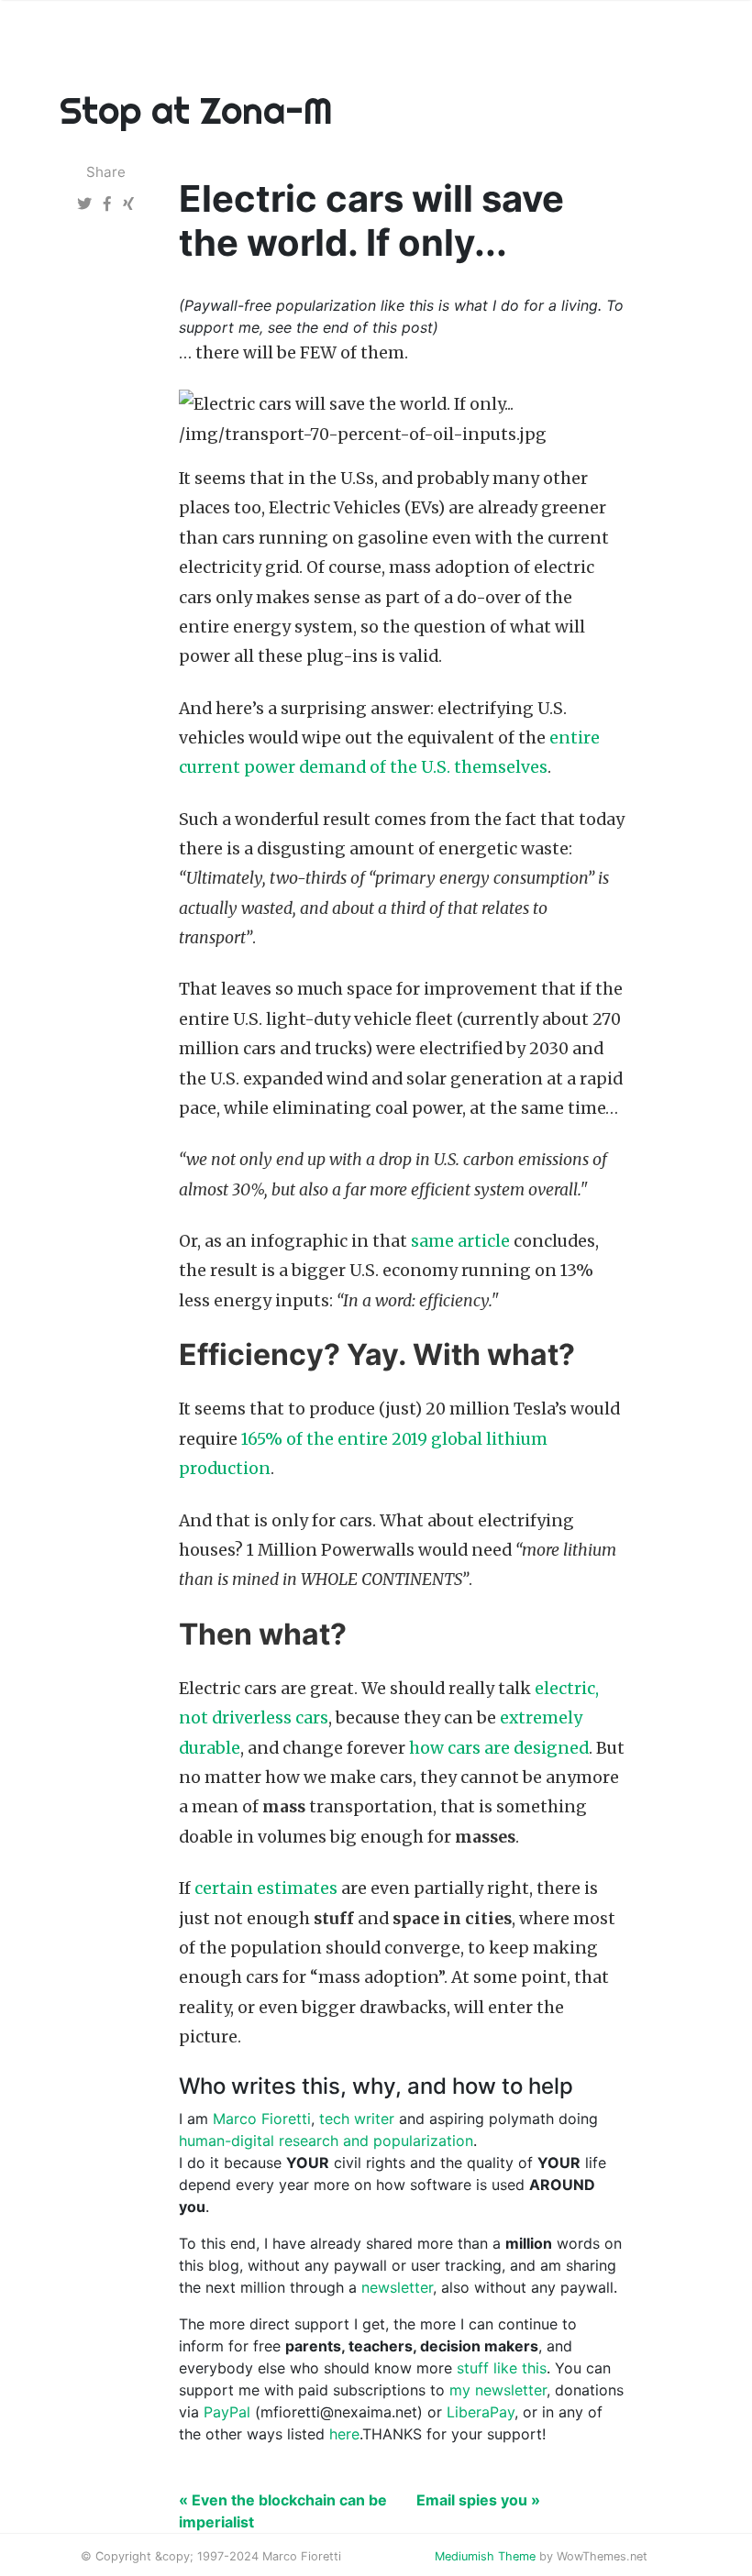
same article (460, 1241)
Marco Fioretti (262, 2119)
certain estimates (266, 1888)
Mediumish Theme (485, 2556)
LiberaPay (481, 2412)
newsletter (397, 2287)
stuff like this (502, 2368)
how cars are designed (499, 1748)
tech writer (357, 2119)
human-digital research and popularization (326, 2141)
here (344, 2434)
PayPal (227, 2412)
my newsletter (498, 2390)
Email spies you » (478, 2500)
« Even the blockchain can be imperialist (283, 2511)
